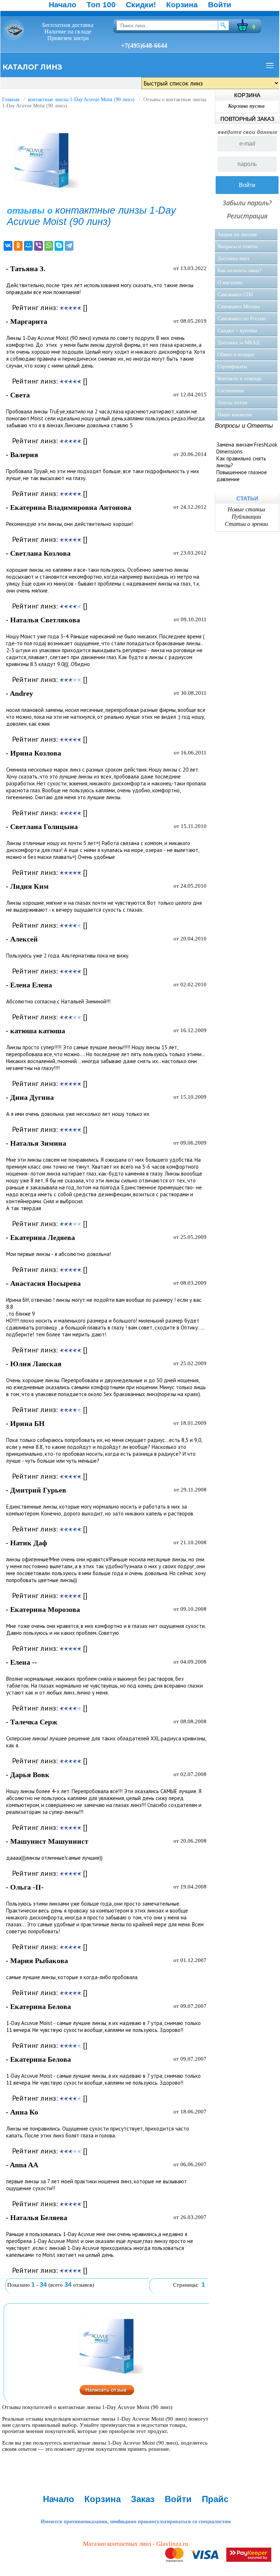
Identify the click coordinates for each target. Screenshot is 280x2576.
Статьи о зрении (246, 524)
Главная (11, 100)
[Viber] (39, 246)
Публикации (246, 517)
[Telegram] (69, 246)
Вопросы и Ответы (244, 426)
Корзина (182, 5)
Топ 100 (101, 5)
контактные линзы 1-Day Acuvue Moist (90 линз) (81, 100)
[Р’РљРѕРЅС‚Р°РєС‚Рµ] (8, 246)
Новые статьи (246, 509)
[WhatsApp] (49, 246)
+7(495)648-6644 (144, 45)
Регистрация (247, 216)
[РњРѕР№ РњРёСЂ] (28, 246)
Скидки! (141, 5)
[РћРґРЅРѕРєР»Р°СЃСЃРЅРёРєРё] (18, 246)
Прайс (215, 2499)
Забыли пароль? (247, 203)
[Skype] (59, 246)
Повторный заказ (247, 119)
